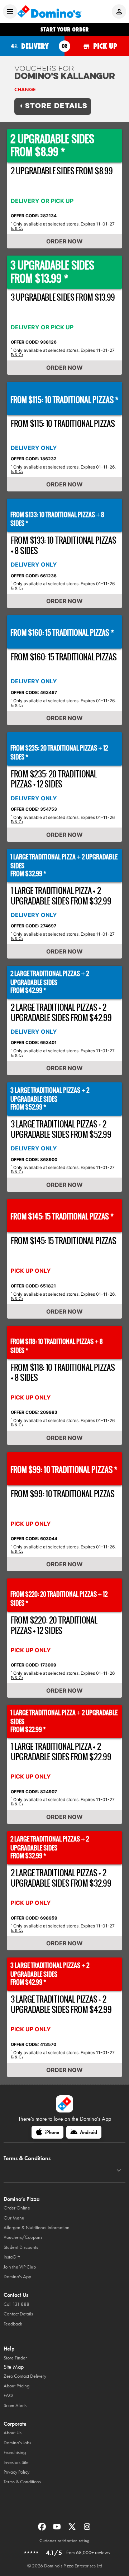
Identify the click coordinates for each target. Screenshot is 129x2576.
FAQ (8, 2395)
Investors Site (16, 2462)
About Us (13, 2433)
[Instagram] (87, 2529)
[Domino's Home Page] (49, 11)
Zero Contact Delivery (25, 2376)
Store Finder (15, 2358)
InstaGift (12, 2257)
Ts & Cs (17, 228)
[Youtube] (58, 2529)
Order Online (17, 2208)
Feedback (13, 2324)
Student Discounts (21, 2247)
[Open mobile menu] (10, 11)
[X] (73, 2529)
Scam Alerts (15, 2405)
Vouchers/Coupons (23, 2237)
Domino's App (17, 2277)
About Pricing (16, 2386)
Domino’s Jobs (17, 2443)
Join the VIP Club (20, 2267)
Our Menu (14, 2218)
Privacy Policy (16, 2472)
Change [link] (25, 89)
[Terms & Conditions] (119, 2170)
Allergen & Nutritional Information (37, 2228)
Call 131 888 (16, 2304)
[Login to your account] (119, 11)
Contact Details (18, 2314)
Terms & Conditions (22, 2482)
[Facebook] (43, 2529)
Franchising (15, 2452)
